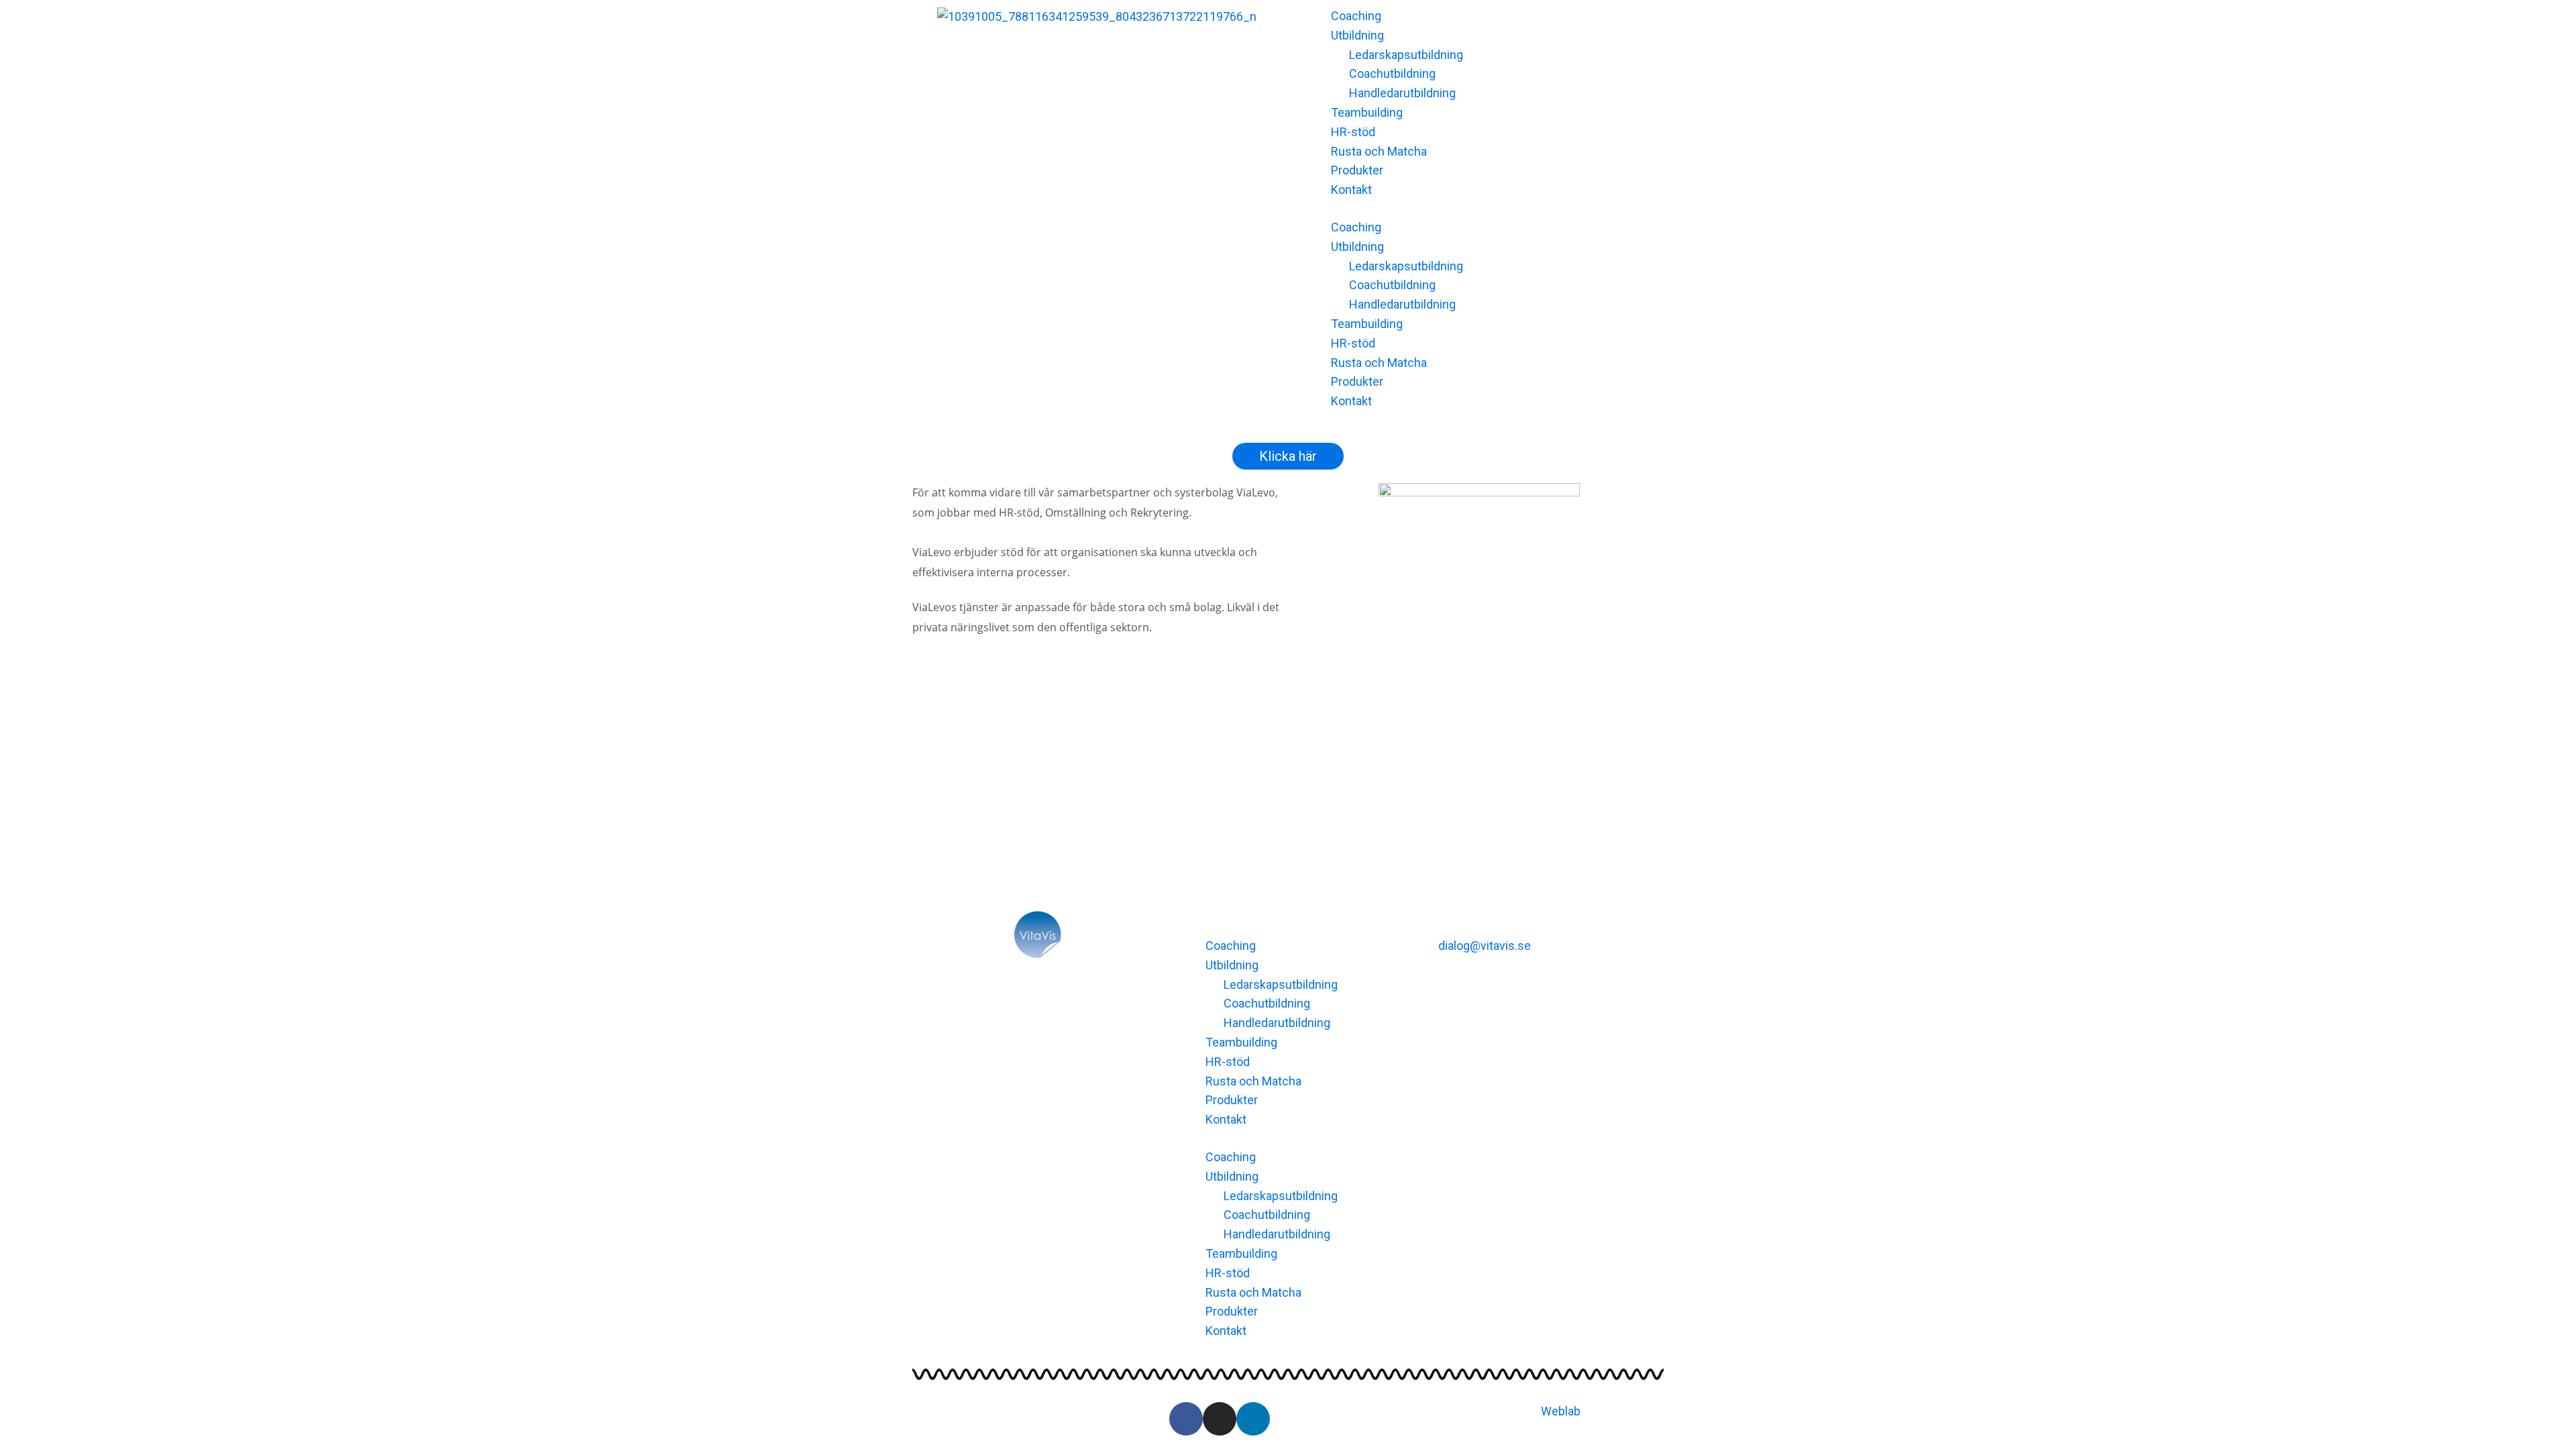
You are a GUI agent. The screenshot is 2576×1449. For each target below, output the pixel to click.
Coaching (1356, 16)
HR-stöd (1353, 132)
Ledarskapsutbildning (1406, 55)
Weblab (1561, 1411)
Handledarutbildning (1402, 93)
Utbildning (1357, 35)
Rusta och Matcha (1379, 151)
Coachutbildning (1392, 73)
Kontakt (1351, 190)
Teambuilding (1367, 112)
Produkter (1357, 170)
